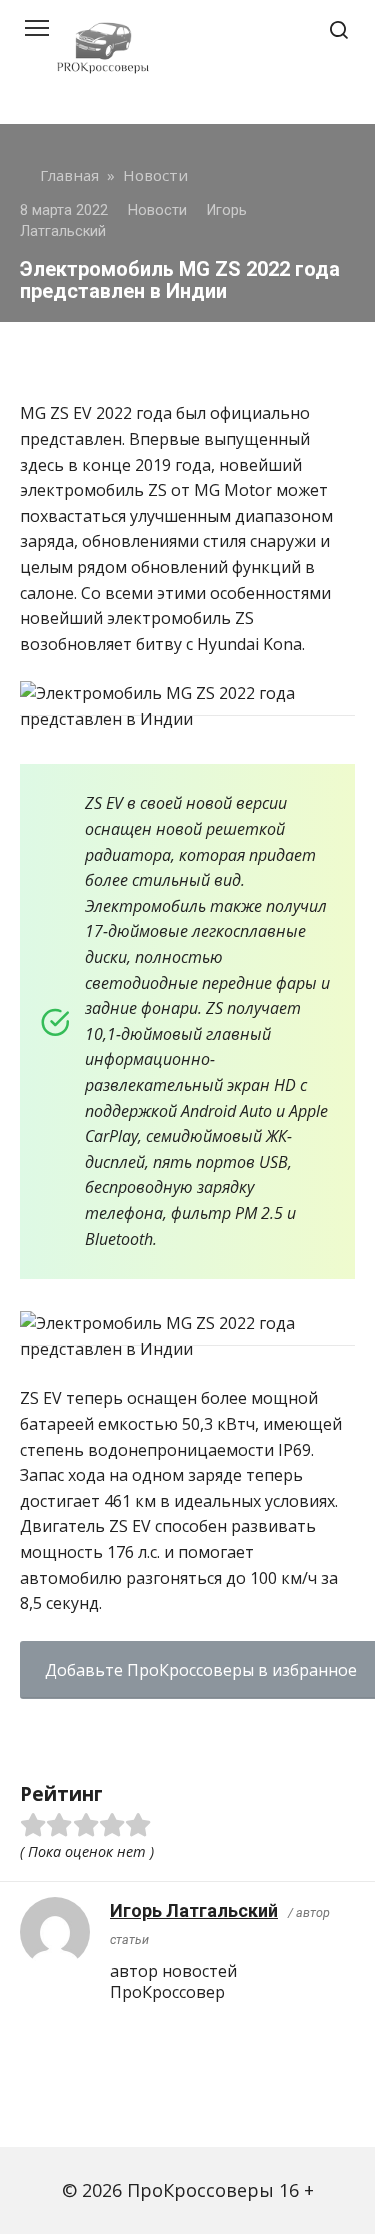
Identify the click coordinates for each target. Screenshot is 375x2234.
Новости (157, 210)
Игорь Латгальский (194, 1910)
